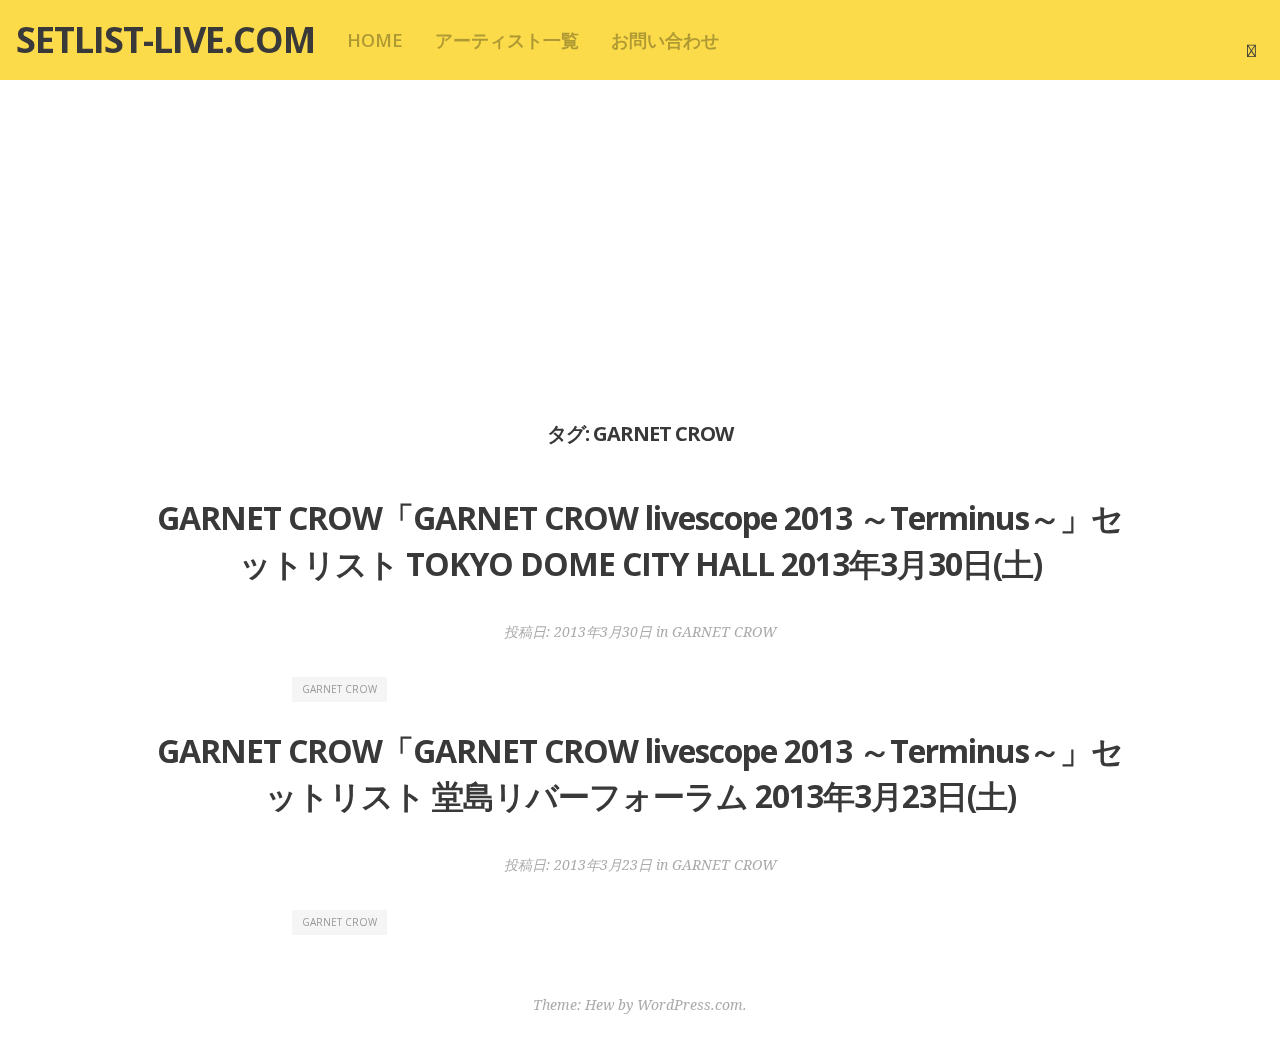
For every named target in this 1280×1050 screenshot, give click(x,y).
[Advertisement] (640, 248)
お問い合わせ (665, 40)
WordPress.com (690, 1004)
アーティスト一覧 (507, 40)
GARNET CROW (724, 631)
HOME (375, 40)
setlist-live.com (165, 39)
